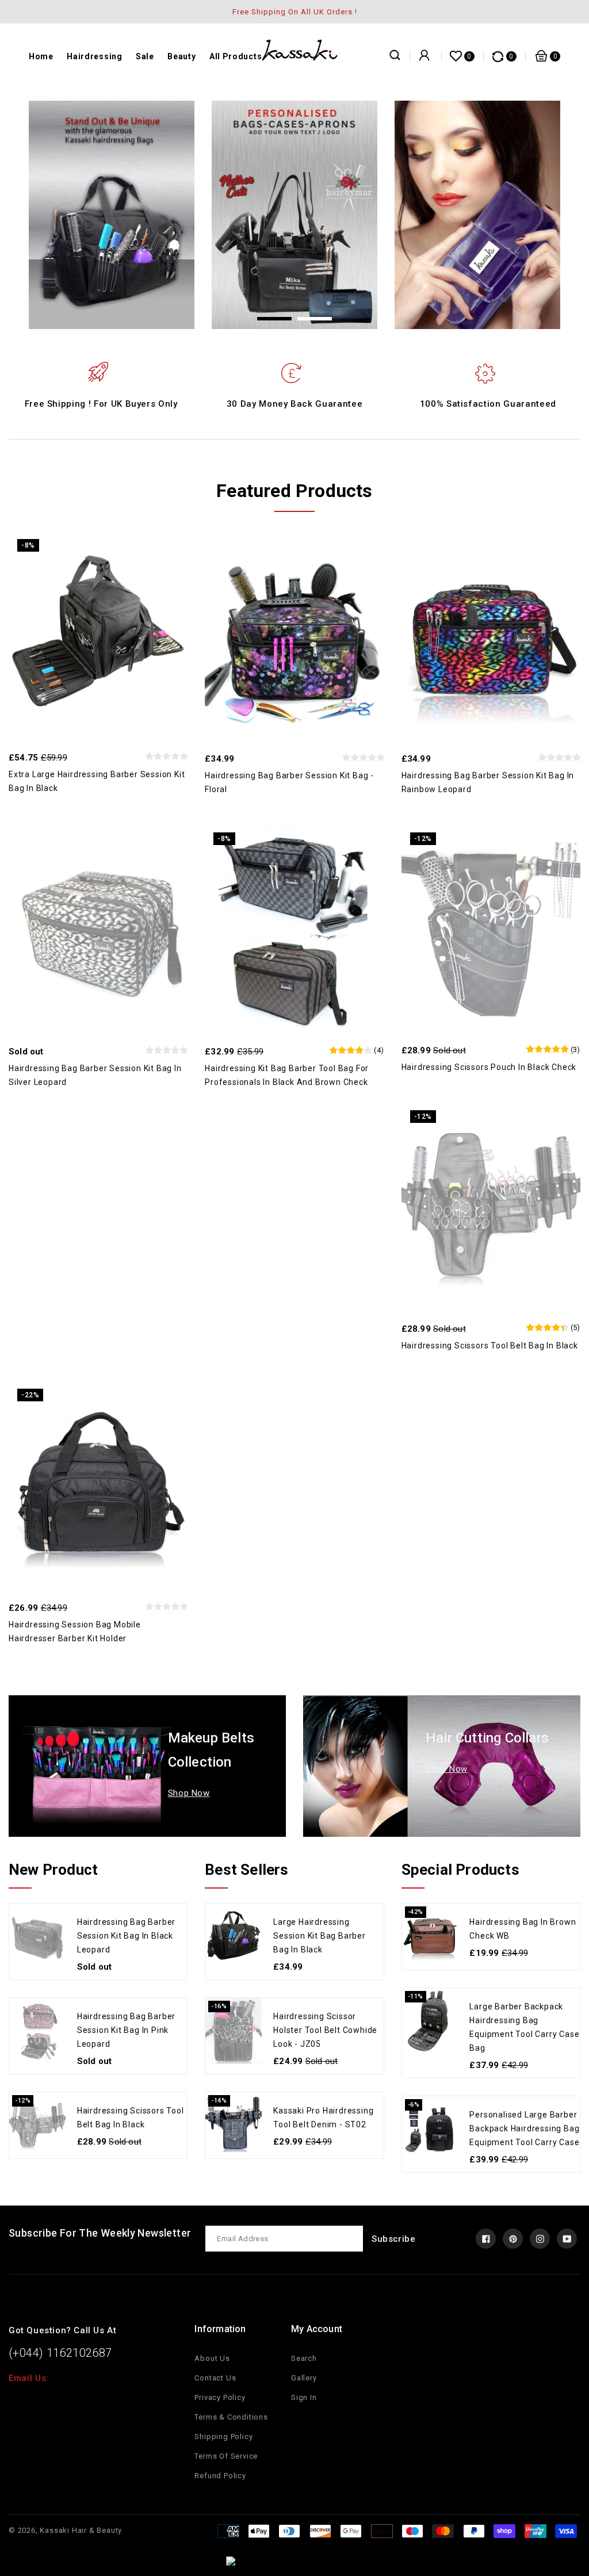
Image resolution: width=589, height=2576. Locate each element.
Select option (319, 922)
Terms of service (226, 2456)
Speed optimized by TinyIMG (315, 2563)
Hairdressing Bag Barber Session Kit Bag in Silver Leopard (95, 1075)
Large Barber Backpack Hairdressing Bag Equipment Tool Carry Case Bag (524, 2027)
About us (212, 2358)
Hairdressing (94, 56)
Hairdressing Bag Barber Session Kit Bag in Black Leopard (126, 1936)
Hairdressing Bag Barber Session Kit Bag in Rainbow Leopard (488, 782)
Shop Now (189, 1793)
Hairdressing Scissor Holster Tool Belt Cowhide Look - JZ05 (325, 2030)
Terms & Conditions (231, 2417)
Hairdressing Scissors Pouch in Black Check (489, 1067)
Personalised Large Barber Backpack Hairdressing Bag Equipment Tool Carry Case (524, 2128)
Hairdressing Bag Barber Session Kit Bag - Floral (289, 782)
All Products (236, 56)
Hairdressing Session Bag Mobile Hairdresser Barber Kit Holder (75, 1631)
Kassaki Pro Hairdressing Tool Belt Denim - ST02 (323, 2118)
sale (145, 56)
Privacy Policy (220, 2397)
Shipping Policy (223, 2437)
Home (41, 56)
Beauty (181, 56)
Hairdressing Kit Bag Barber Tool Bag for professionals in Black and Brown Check (287, 1075)
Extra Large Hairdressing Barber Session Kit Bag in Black (97, 781)
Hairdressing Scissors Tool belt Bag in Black (490, 1346)
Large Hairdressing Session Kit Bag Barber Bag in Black (320, 1936)
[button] (274, 319)
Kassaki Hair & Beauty (81, 2530)
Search (304, 2358)
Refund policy (220, 2476)
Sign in (304, 2397)
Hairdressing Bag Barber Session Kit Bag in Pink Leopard (126, 2030)
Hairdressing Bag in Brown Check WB (523, 1929)
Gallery (304, 2378)
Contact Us (215, 2378)
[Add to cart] (123, 629)
